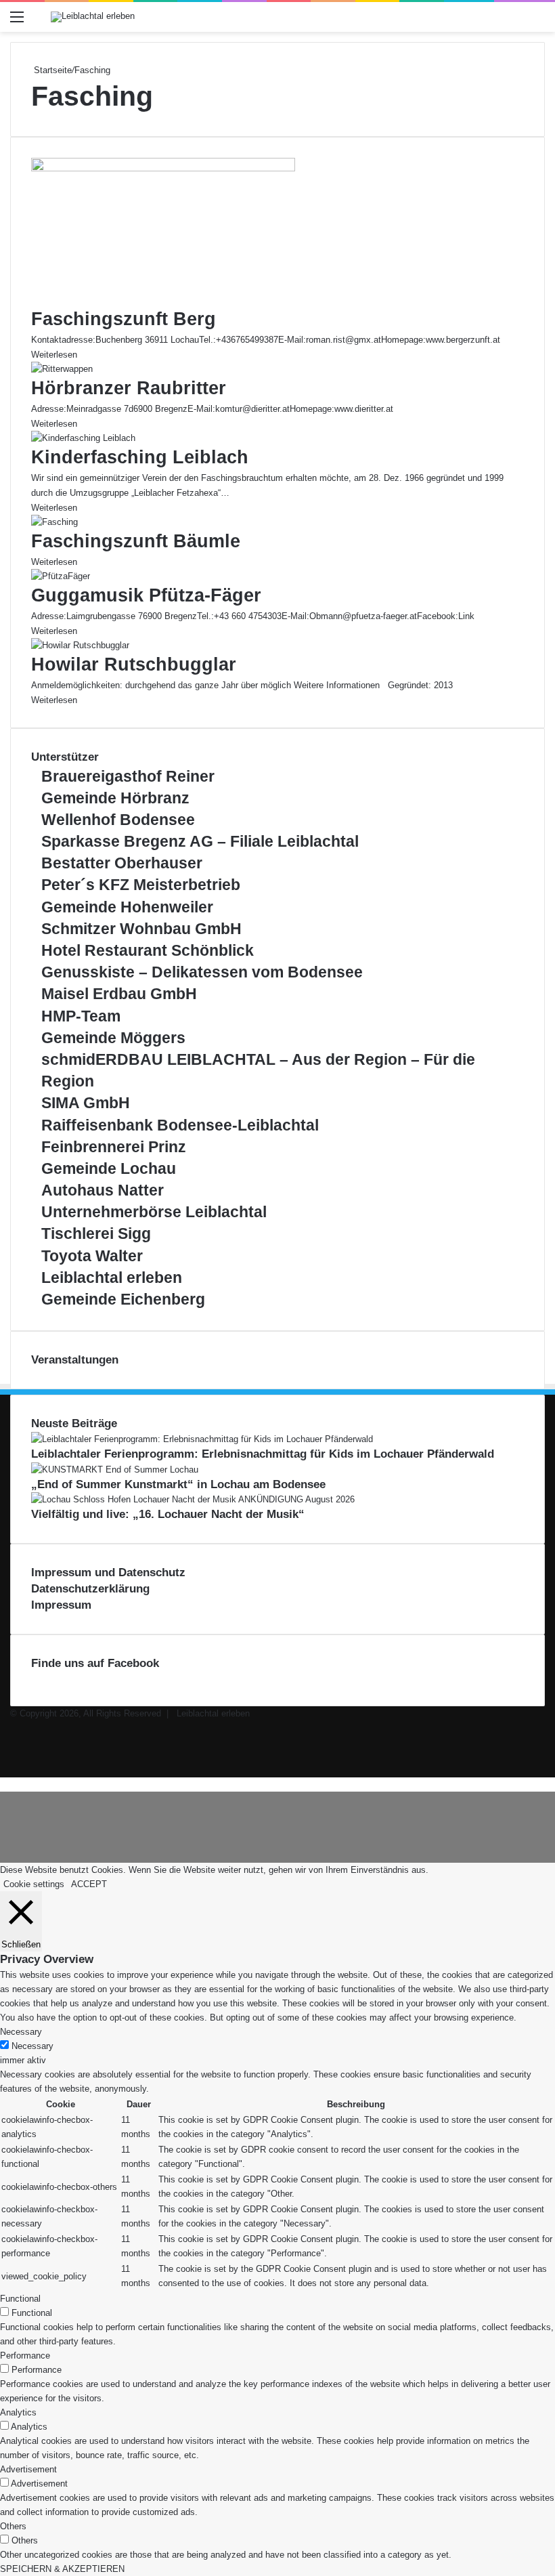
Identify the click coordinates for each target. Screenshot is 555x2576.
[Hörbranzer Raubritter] (62, 369)
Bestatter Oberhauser (122, 863)
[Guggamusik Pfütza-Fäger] (61, 576)
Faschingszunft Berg (124, 319)
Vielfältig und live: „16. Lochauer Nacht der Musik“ (168, 1514)
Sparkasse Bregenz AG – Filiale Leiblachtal (200, 841)
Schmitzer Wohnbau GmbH (141, 929)
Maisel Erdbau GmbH (119, 994)
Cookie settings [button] (34, 1884)
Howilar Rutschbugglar (134, 664)
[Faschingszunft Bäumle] (54, 522)
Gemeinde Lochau (109, 1168)
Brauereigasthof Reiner (128, 776)
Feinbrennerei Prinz (114, 1147)
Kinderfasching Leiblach (140, 457)
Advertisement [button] (28, 2469)
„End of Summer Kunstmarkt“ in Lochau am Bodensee (178, 1484)
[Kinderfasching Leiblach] (83, 438)
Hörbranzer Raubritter (129, 388)
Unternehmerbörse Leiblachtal (154, 1212)
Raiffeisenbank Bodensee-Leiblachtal (180, 1125)
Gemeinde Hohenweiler (127, 907)
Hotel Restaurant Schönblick (148, 950)
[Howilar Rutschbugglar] (80, 645)
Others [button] (13, 2526)
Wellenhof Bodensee (118, 820)
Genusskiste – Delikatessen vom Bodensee (202, 972)
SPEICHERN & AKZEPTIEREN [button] (62, 2569)
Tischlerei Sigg (96, 1233)
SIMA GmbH (86, 1103)
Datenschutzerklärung (90, 1589)
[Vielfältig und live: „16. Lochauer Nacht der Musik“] (193, 1499)
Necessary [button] (21, 2032)
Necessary (32, 2046)
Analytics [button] (18, 2412)
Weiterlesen (54, 355)
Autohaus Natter (103, 1190)
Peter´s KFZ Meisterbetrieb (141, 885)
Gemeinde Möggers (113, 1038)
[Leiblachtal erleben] (93, 17)
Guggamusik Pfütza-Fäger (149, 595)
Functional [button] (20, 2299)
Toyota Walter (92, 1256)
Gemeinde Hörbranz (115, 798)
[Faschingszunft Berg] (163, 168)
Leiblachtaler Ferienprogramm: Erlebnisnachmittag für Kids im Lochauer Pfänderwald (263, 1454)
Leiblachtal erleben (112, 1278)
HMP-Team (81, 1016)
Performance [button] (25, 2356)
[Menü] (17, 22)
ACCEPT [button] (89, 1884)
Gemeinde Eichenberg (123, 1299)
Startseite (51, 70)
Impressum (61, 1605)
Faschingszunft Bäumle (136, 541)
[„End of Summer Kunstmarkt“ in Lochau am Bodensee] (115, 1470)
